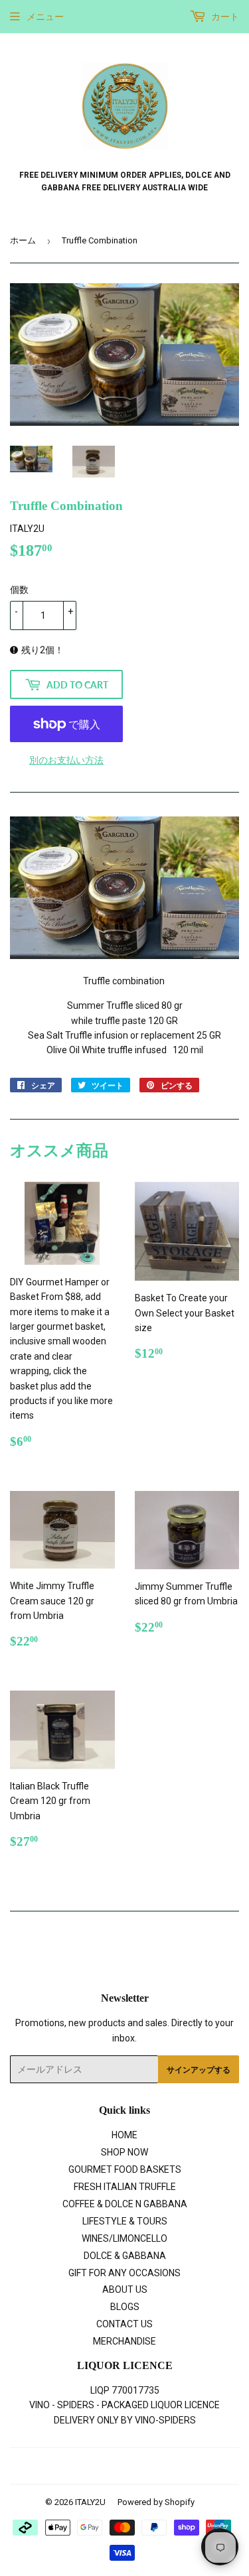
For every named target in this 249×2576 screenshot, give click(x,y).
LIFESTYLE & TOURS (125, 2221)
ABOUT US (125, 2289)
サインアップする (199, 2070)
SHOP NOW (124, 2152)
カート (224, 17)
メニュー (45, 17)
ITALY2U (90, 2502)
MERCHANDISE (124, 2341)
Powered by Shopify (156, 2502)
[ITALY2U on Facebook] (97, 2467)
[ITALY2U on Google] (122, 2467)
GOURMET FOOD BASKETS (125, 2169)
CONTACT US (124, 2324)
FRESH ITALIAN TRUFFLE (125, 2187)
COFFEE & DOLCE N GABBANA (125, 2204)
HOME (124, 2135)
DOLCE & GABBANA (125, 2256)
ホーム (23, 240)
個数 (19, 590)
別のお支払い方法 (66, 760)
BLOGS (125, 2307)
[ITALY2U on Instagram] (146, 2467)
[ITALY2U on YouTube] (168, 2467)
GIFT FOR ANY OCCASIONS (124, 2273)
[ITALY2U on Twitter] (74, 2467)
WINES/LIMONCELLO (124, 2238)
